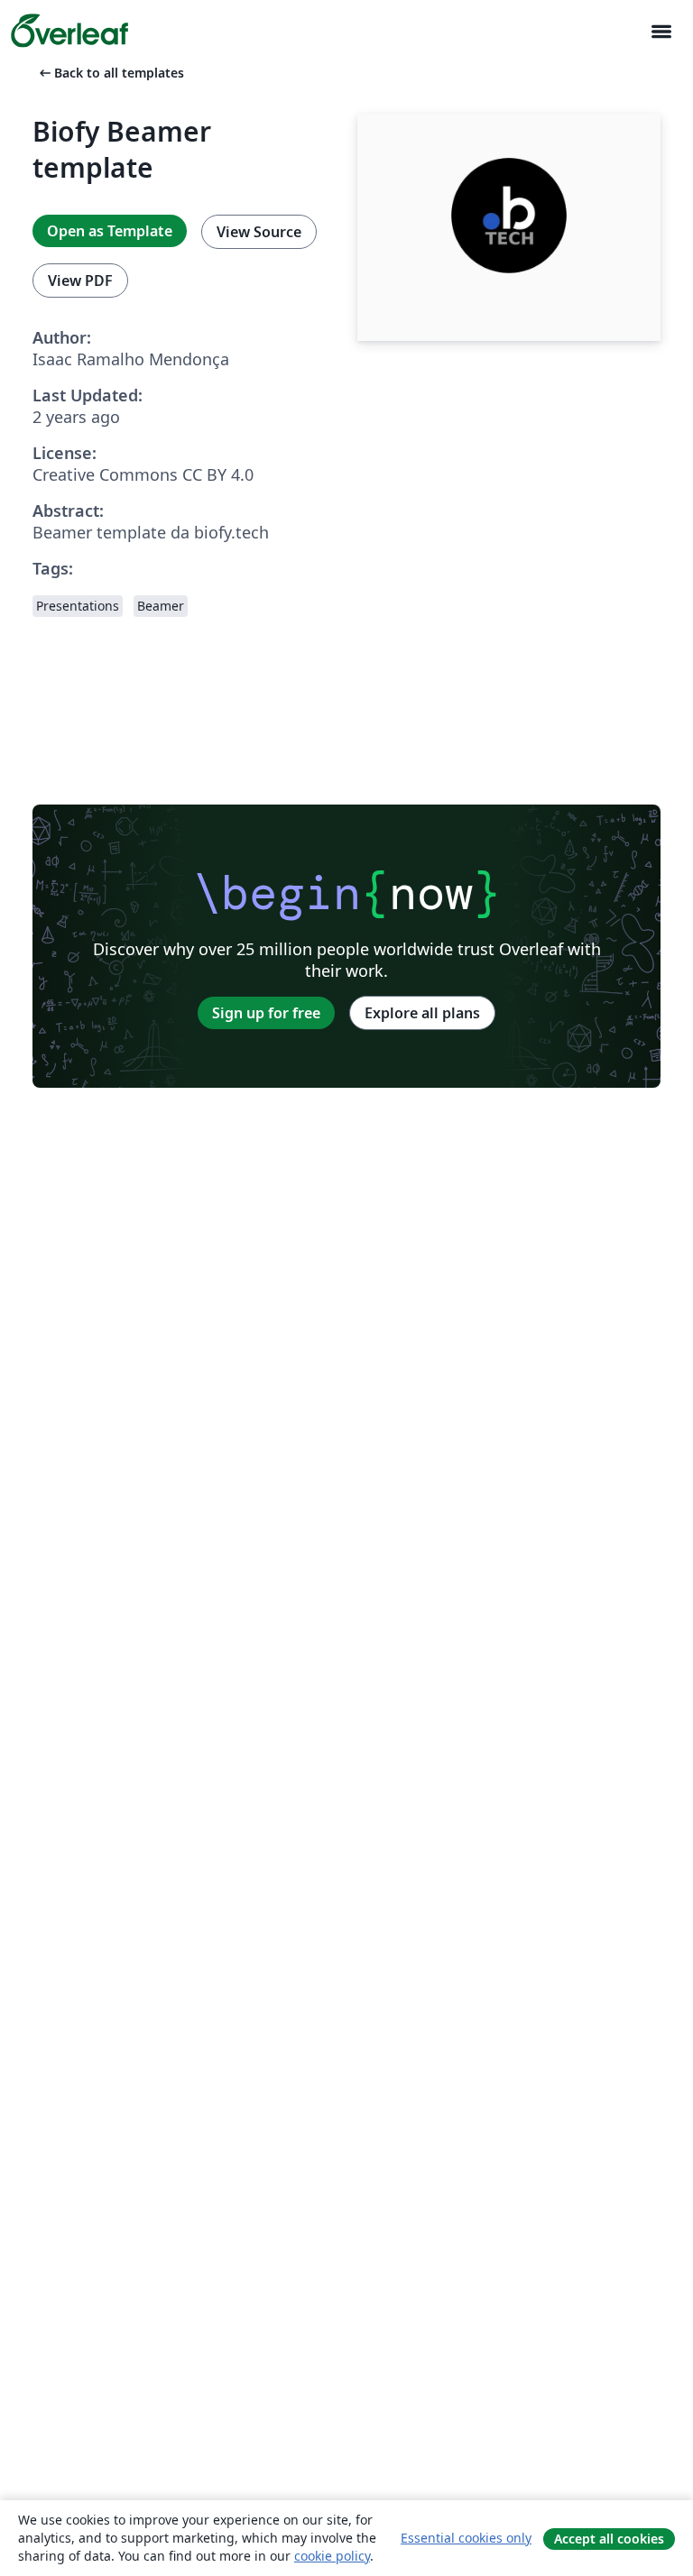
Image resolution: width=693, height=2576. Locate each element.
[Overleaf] (69, 31)
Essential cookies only (466, 2538)
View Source (259, 232)
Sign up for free (266, 1013)
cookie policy (332, 2556)
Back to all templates (110, 73)
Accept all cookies (609, 2539)
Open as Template (110, 231)
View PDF (80, 281)
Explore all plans (422, 1013)
